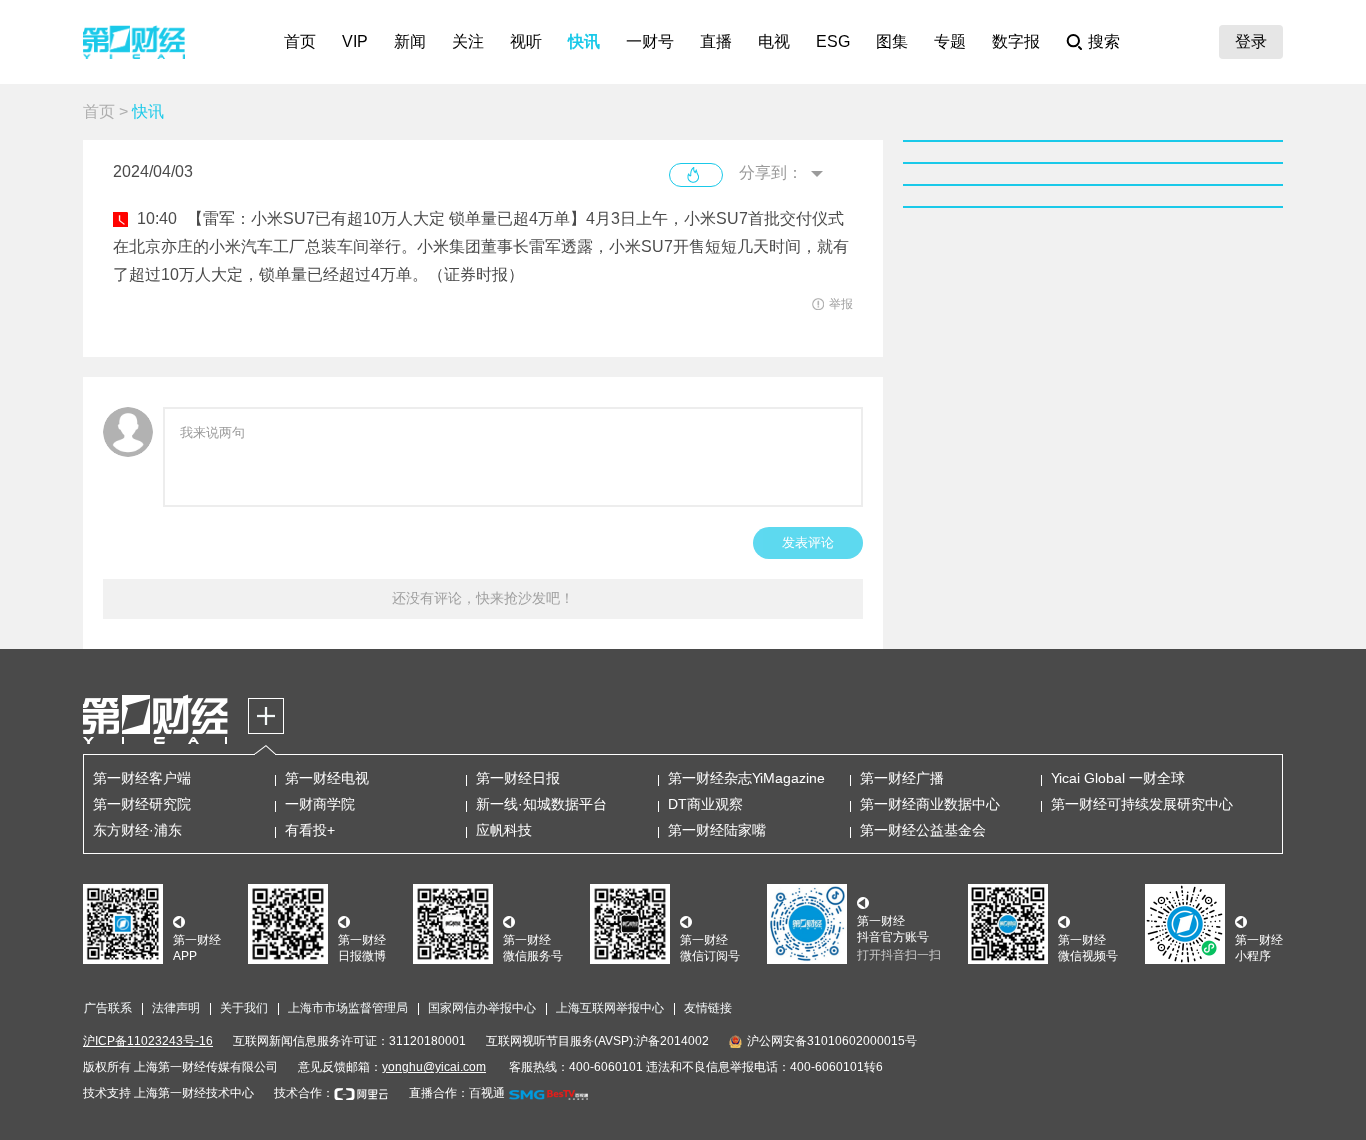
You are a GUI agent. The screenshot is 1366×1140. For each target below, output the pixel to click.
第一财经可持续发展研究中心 (1142, 804)
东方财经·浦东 (137, 830)
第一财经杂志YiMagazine (746, 778)
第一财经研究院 (142, 804)
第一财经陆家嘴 (717, 830)
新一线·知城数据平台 (541, 804)
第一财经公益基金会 (923, 830)
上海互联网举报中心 (610, 1008)
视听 (526, 41)
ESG (833, 41)
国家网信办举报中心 (482, 1008)
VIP (355, 41)
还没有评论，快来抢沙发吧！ (483, 598)
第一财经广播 (902, 778)
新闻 (410, 41)
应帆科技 (504, 830)
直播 (716, 41)
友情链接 (708, 1008)
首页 (300, 41)
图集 (892, 41)
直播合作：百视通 (457, 1093)
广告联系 (108, 1008)
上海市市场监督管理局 (348, 1008)
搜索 (1104, 41)
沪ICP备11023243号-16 (148, 1041)
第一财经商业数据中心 (930, 804)
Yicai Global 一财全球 (1118, 778)
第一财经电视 (327, 778)
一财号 (650, 41)
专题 (950, 41)
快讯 (584, 41)
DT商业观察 (705, 804)
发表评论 (808, 542)
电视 (774, 41)
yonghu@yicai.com (434, 1067)
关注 (468, 41)
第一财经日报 (518, 778)
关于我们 (244, 1008)
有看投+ (310, 830)
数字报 (1016, 41)
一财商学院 (320, 804)
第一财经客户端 (142, 778)
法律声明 (176, 1008)
